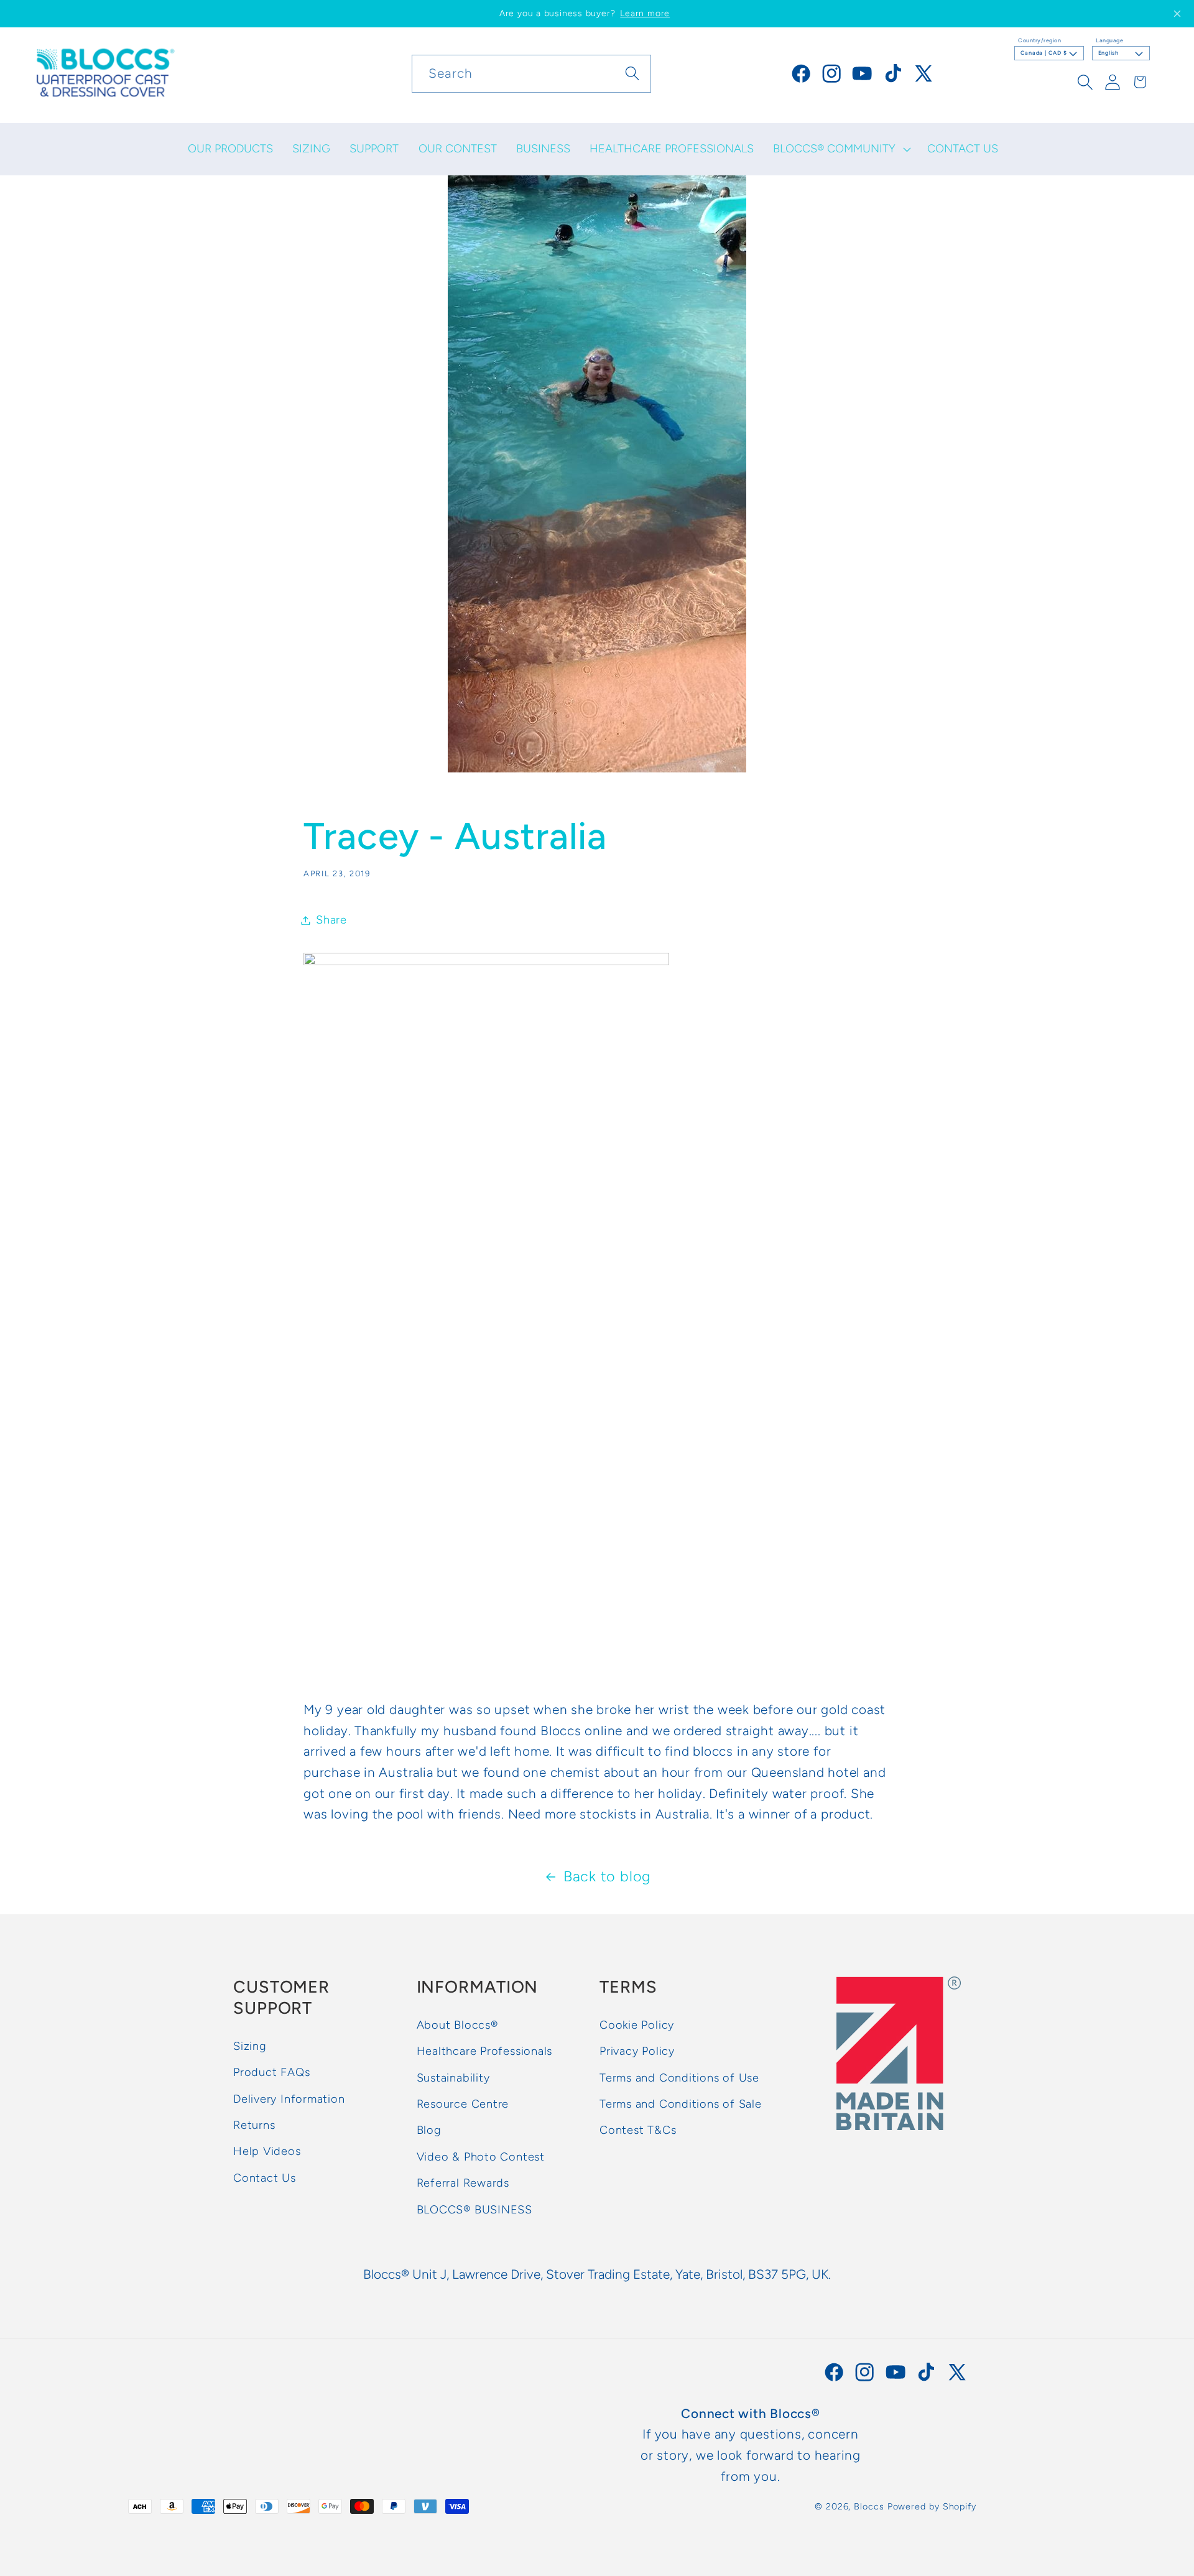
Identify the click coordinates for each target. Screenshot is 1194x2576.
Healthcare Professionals (485, 2052)
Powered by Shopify (932, 2506)
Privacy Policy (637, 2052)
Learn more (645, 13)
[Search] (633, 73)
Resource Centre (463, 2104)
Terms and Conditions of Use (679, 2078)
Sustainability (453, 2078)
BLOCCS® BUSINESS (474, 2210)
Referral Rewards (463, 2184)
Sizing (250, 2046)
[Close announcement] (1177, 14)
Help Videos (267, 2152)
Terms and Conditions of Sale (681, 2104)
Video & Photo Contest (481, 2157)
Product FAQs (271, 2073)
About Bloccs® (457, 2025)
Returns (254, 2125)
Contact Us (265, 2178)
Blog (429, 2131)
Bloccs (869, 2506)
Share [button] (331, 920)
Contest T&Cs (638, 2131)
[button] (841, 149)
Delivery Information (289, 2099)
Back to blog (607, 1876)
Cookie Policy (637, 2025)
